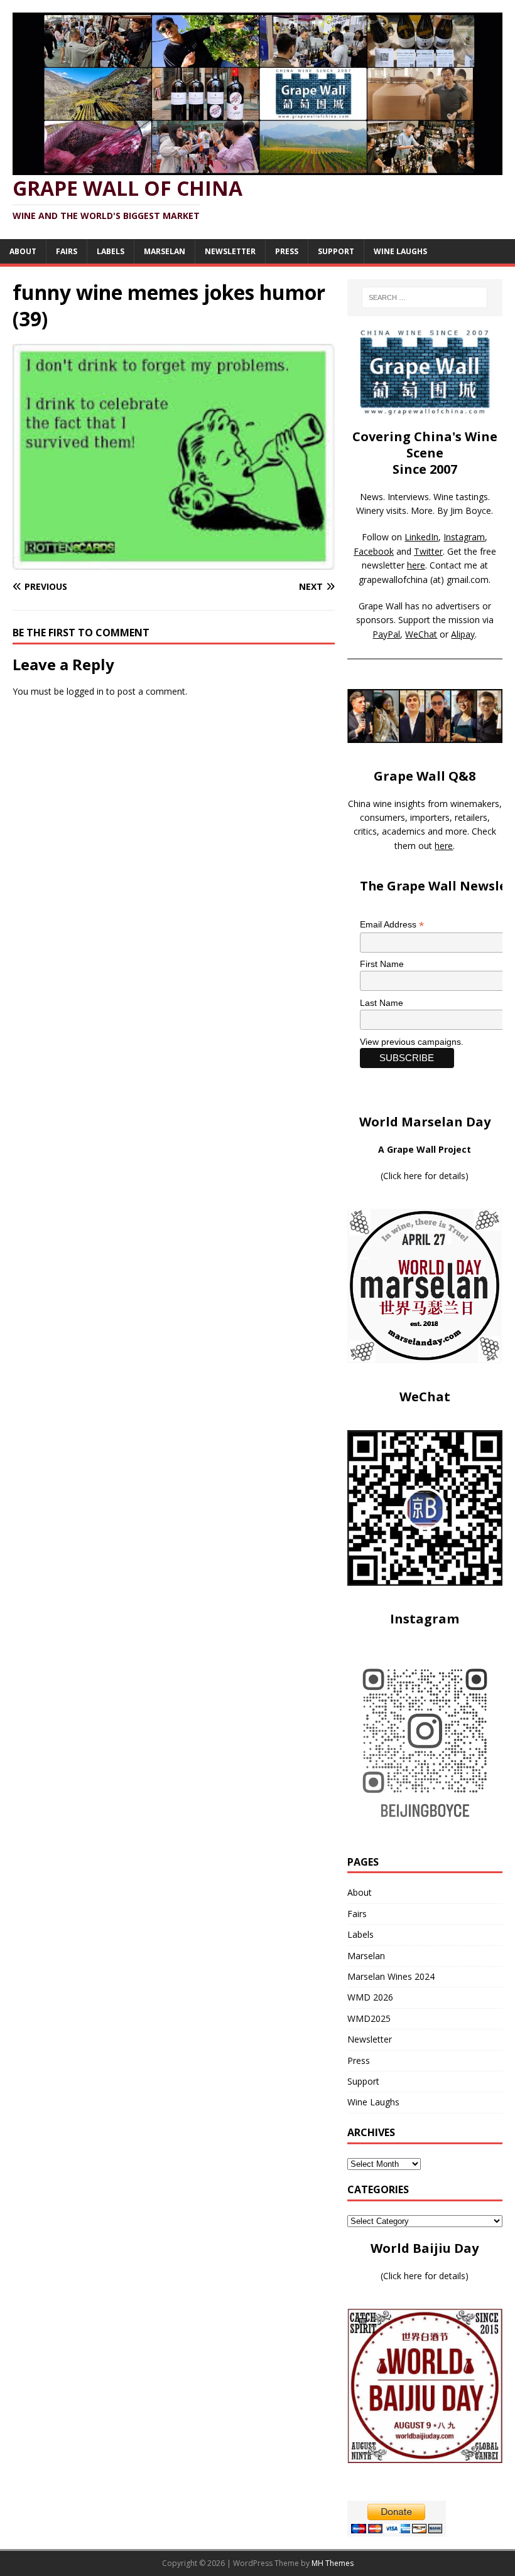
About (23, 251)
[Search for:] (425, 297)
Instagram (464, 537)
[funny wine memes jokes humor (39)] (174, 563)
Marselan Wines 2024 (391, 1976)
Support (336, 251)
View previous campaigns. (412, 1042)
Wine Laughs (400, 251)
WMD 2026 (370, 1997)
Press (287, 251)
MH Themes (333, 2563)
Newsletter (230, 251)
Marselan (165, 251)
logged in (85, 691)
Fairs (67, 251)
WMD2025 (369, 2018)
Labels (111, 251)
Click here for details (424, 1176)
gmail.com (468, 580)
